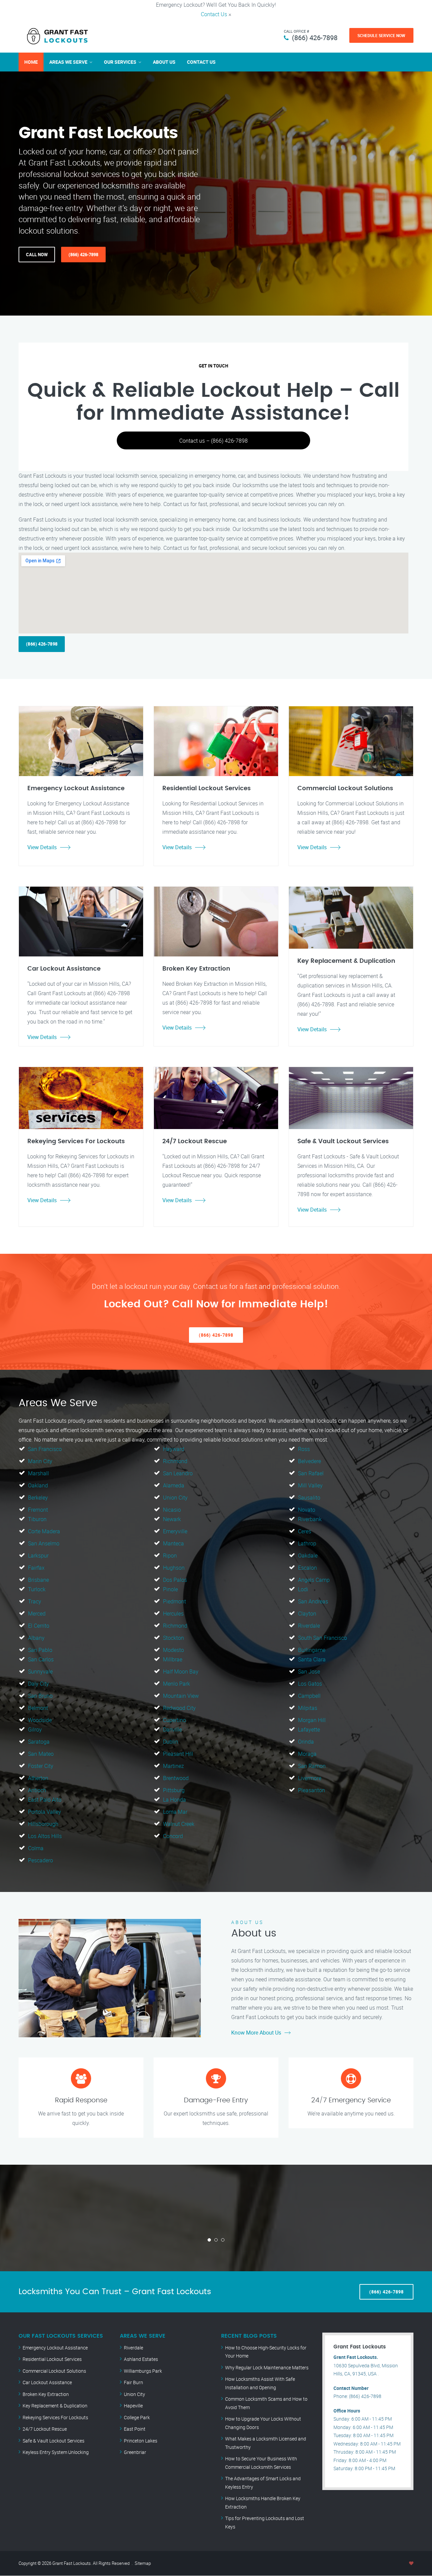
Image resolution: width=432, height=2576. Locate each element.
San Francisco (45, 1449)
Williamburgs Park (143, 2371)
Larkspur (38, 1556)
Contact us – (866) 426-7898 (213, 441)
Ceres (305, 1531)
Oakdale (308, 1556)
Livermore (310, 1778)
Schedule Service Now (381, 35)
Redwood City (179, 1708)
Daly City (38, 1684)
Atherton (38, 1778)
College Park (137, 2417)
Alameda (174, 1485)
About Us (164, 62)
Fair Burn (133, 2382)
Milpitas (308, 1708)
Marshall (38, 1473)
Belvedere (309, 1461)
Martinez (173, 1766)
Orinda (306, 1742)
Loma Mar (175, 1812)
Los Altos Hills (45, 1836)
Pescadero (40, 1860)
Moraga (307, 1754)
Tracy (35, 1601)
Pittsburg (174, 1790)
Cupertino (174, 1720)
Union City (175, 1498)
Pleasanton (312, 1790)
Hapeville (133, 2406)
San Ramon (312, 1766)
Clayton (307, 1613)
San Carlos (41, 1659)
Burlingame (312, 1650)
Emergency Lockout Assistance (55, 2348)
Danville (172, 1729)
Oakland (38, 1485)
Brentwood (176, 1778)
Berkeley (38, 1498)
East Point (135, 2429)
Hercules (173, 1613)
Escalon (307, 1568)
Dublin (171, 1742)
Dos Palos (175, 1580)
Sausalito (309, 1498)
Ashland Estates (141, 2359)
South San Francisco (322, 1638)
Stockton (173, 1638)
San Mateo (41, 1754)
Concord (173, 1836)
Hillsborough (43, 1824)
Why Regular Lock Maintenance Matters (267, 2367)
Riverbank (310, 1519)
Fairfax (36, 1568)
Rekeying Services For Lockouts (55, 2417)
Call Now (37, 255)
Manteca (173, 1543)
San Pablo (40, 1650)
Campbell (309, 1696)
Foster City (41, 1766)
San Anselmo (44, 1543)
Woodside (40, 1720)
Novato (307, 1510)
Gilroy (35, 1729)
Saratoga (39, 1742)
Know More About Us (256, 2033)
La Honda (174, 1800)
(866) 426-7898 (315, 38)
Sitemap (143, 2563)
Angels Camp (314, 1580)
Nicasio (172, 1510)
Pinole (170, 1589)
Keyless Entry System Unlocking (56, 2452)
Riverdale (309, 1626)
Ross (304, 1449)
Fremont (38, 1510)
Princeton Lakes (141, 2441)
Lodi (303, 1589)
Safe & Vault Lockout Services (53, 2441)
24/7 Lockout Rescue (45, 2429)
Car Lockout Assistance (47, 2382)
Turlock (37, 1589)
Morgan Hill (312, 1720)
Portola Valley (45, 1812)
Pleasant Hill (178, 1754)
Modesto (173, 1650)
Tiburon (37, 1519)
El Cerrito (39, 1626)
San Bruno (40, 1696)
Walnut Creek (179, 1824)
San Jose (309, 1671)
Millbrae (173, 1659)
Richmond (175, 1461)
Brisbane (38, 1580)
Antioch (37, 1790)
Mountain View (181, 1696)
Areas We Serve (68, 62)
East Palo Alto (45, 1800)
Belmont (38, 1708)
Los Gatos (310, 1684)
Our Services (120, 62)
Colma (36, 1848)
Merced (37, 1613)
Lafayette (309, 1729)
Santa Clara (312, 1659)
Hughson (174, 1568)
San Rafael (311, 1473)
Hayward (174, 1449)
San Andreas (313, 1601)
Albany (36, 1638)
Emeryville (175, 1531)
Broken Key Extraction (46, 2394)
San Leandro (178, 1473)
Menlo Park (177, 1684)
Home (31, 62)
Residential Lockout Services (52, 2359)
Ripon (170, 1556)
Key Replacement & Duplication (55, 2406)
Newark (172, 1519)
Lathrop (307, 1543)
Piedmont (174, 1601)
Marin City (40, 1461)
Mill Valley (310, 1485)
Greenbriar (135, 2452)
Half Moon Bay (181, 1671)
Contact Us (214, 14)
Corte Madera (44, 1531)
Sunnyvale (40, 1671)
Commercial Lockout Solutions (54, 2371)
